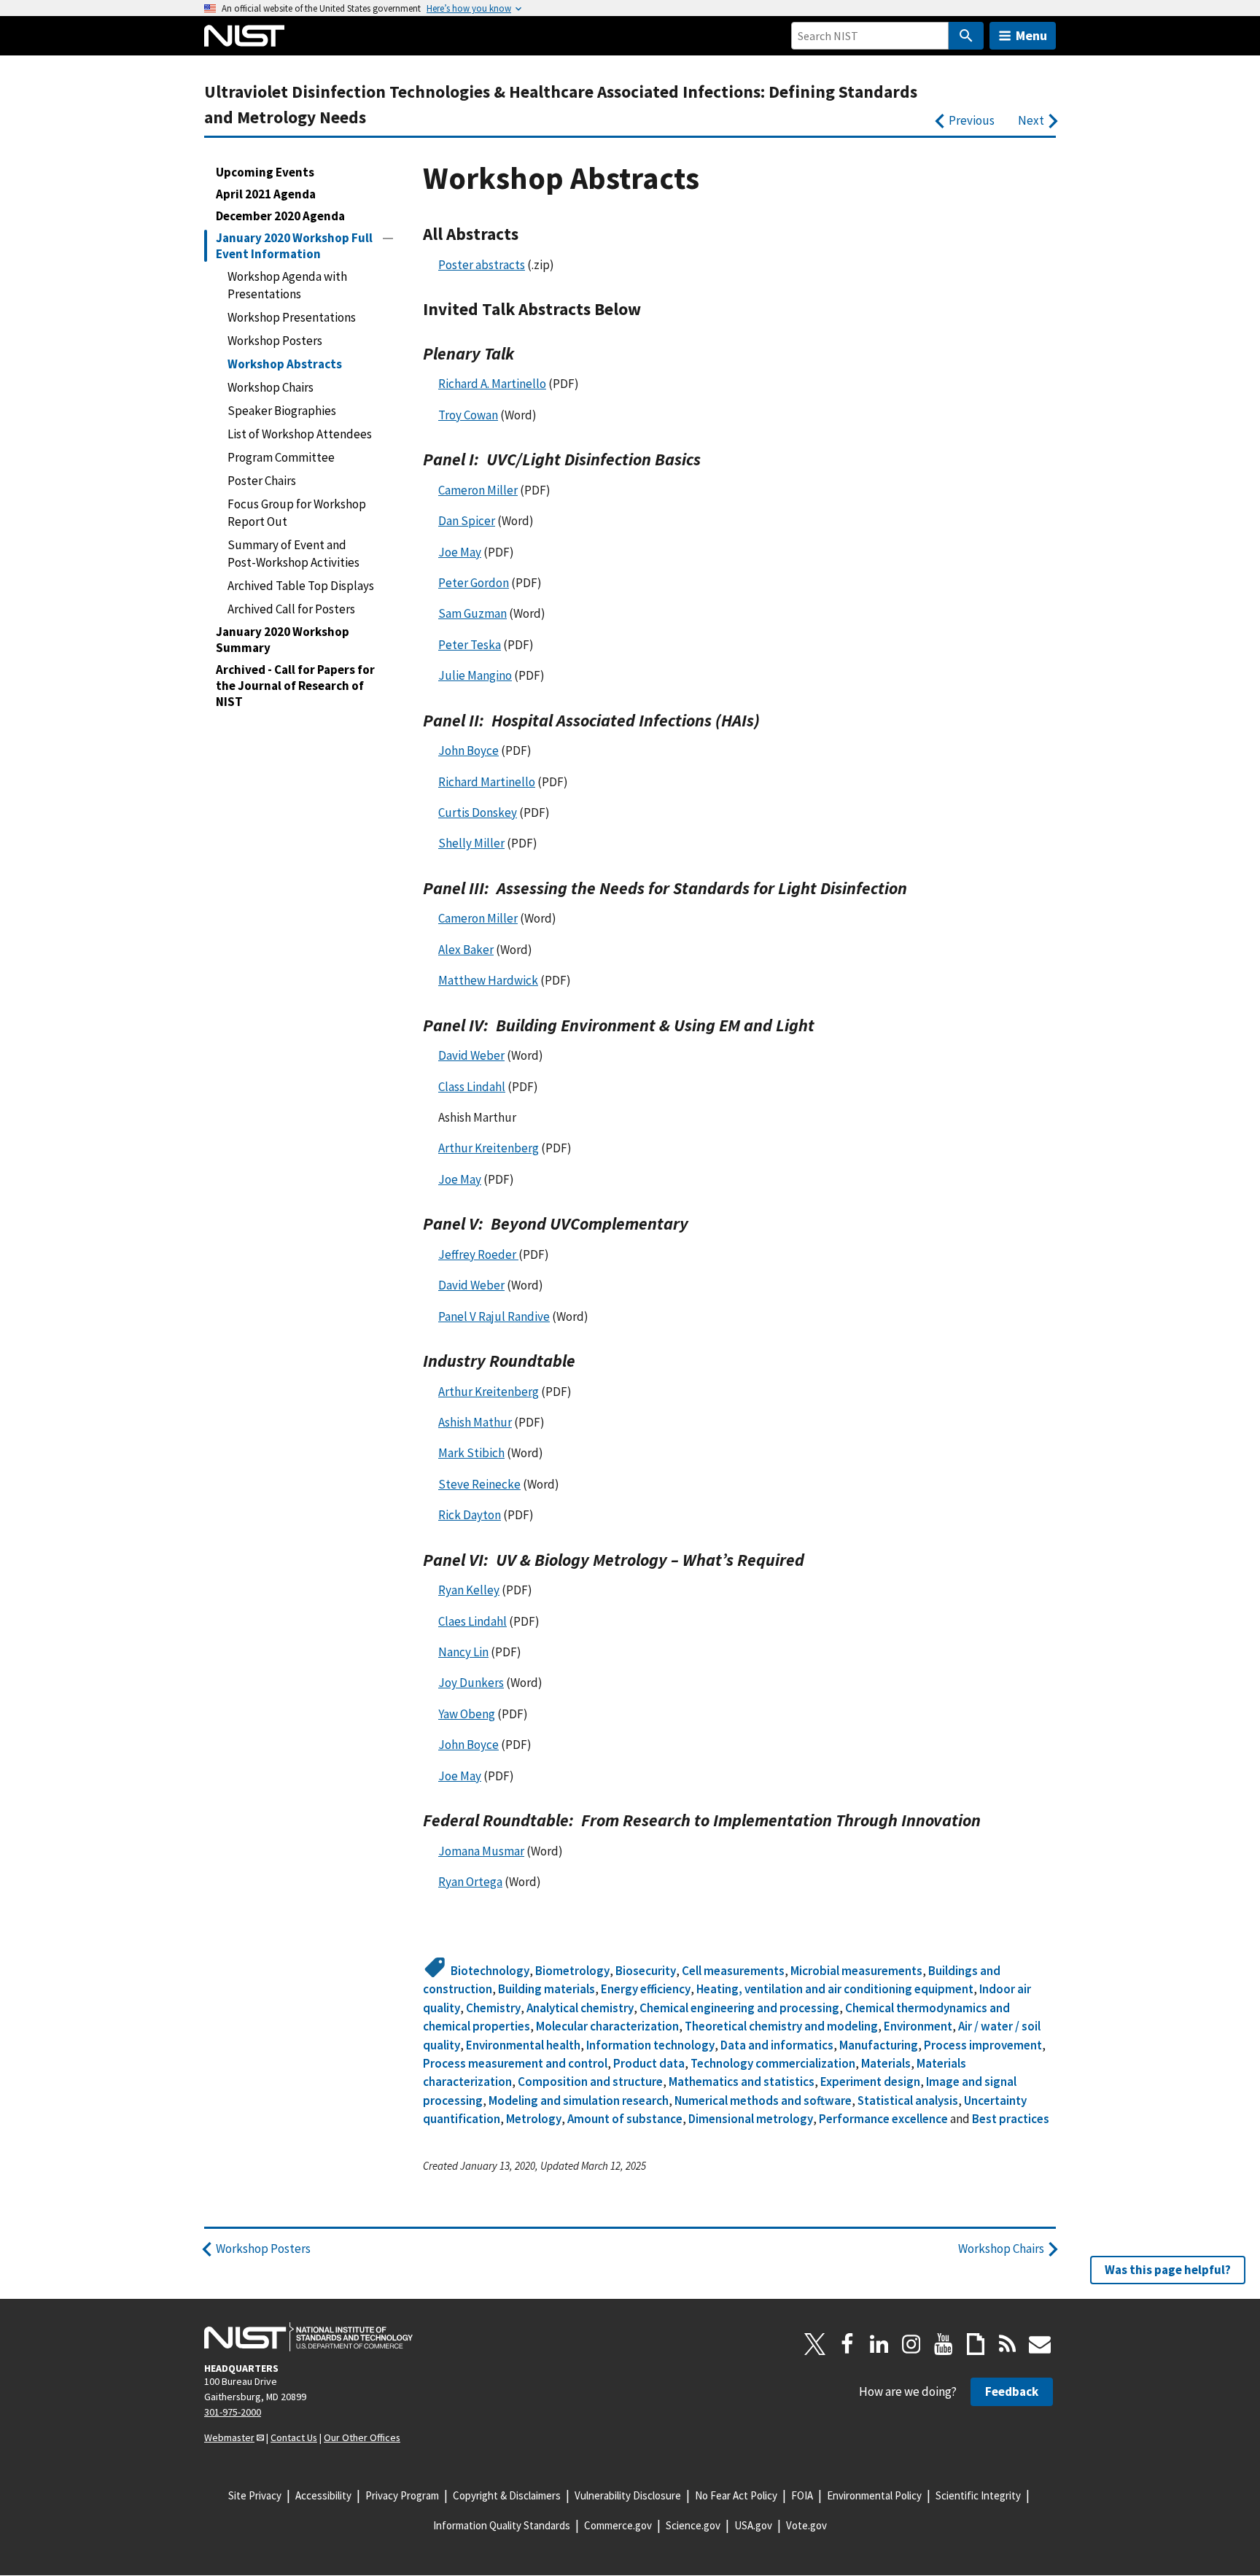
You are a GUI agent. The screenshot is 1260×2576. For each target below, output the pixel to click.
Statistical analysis (908, 2100)
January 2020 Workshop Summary (283, 640)
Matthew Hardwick (488, 980)
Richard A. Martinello (492, 384)
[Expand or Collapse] (388, 238)
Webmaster (229, 2437)
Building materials (547, 1989)
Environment (918, 2026)
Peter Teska (470, 645)
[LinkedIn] (879, 2344)
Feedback (1012, 2391)
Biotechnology (490, 1971)
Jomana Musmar (481, 1851)
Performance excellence (883, 2119)
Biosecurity (646, 1971)
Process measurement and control (515, 2063)
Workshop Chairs (271, 387)
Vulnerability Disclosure (628, 2495)
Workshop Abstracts (285, 364)
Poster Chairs (262, 481)
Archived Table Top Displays (301, 586)
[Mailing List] (1040, 2344)
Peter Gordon (474, 583)
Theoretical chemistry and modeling (781, 2026)
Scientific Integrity (978, 2495)
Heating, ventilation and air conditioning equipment (835, 1989)
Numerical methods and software (763, 2100)
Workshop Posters (275, 341)
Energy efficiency (646, 1989)
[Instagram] (911, 2344)
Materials (886, 2063)
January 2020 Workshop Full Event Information (294, 246)
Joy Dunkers (471, 1683)
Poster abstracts (482, 265)
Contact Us (294, 2437)
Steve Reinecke (479, 1484)
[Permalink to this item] (528, 234)
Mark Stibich (471, 1453)
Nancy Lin (463, 1652)
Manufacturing (879, 2045)
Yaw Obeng (467, 1714)
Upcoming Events (265, 172)
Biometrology (572, 1971)
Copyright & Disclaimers (507, 2495)
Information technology (650, 2045)
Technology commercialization (773, 2063)
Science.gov (693, 2525)
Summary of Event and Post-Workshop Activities (293, 554)
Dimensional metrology (751, 2119)
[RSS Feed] (1008, 2344)
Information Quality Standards (502, 2525)
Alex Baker (466, 950)
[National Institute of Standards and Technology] (308, 2337)
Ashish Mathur (475, 1422)
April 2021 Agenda (266, 194)
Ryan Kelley (469, 1590)
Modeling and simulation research (579, 2100)
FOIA (802, 2495)
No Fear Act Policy (736, 2495)
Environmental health (523, 2045)
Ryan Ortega (470, 1882)
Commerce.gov (618, 2525)
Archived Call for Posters (291, 609)
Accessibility (323, 2495)
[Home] (244, 36)
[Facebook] (847, 2344)
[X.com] (815, 2344)
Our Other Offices (362, 2437)
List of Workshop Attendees (300, 434)
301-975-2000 (233, 2412)
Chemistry (493, 2008)
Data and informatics (777, 2045)
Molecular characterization (607, 2026)
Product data (649, 2063)
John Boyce (468, 750)
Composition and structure (590, 2082)
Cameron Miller (478, 490)
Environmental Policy (874, 2495)
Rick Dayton (470, 1515)
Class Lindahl (472, 1087)
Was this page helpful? (1168, 2270)
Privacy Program (402, 2495)
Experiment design (870, 2082)
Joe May (460, 552)
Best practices (1011, 2119)
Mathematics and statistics (742, 2082)
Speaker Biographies (282, 411)
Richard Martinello (487, 782)
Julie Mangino (475, 675)
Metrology (534, 2119)
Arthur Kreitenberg (489, 1148)
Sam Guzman (472, 613)
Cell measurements (733, 1971)
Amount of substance (625, 2119)
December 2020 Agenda (280, 216)
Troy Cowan (468, 415)
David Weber (471, 1055)
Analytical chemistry (580, 2008)
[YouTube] (944, 2344)
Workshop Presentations (292, 317)
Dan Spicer (467, 521)
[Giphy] (976, 2344)
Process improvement (983, 2045)
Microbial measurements (856, 1971)
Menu (1031, 35)
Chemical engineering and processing (739, 2008)
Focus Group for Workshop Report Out (297, 513)
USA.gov (753, 2525)
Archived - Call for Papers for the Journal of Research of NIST (295, 686)
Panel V (494, 1316)
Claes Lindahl (472, 1621)
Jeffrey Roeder (478, 1254)
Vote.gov (806, 2525)
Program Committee (281, 457)
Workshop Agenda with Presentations (287, 285)
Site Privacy (255, 2495)
